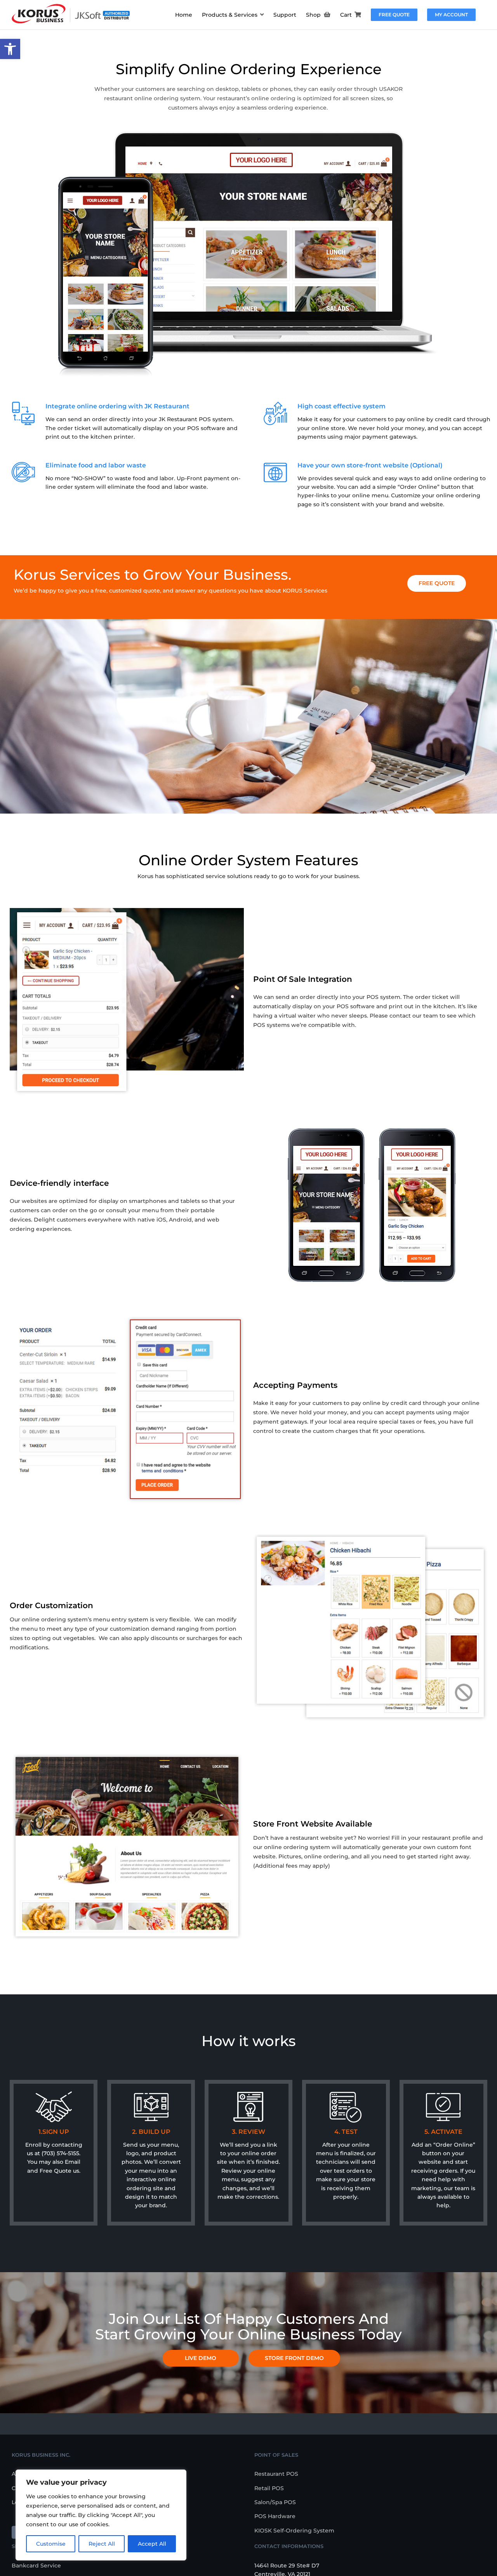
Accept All (152, 2544)
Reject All (102, 2544)
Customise (51, 2544)
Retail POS (269, 2488)
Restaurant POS (276, 2474)
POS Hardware (275, 2516)
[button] (10, 49)
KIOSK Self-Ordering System (294, 2531)
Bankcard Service (36, 2566)
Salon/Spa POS (275, 2502)
